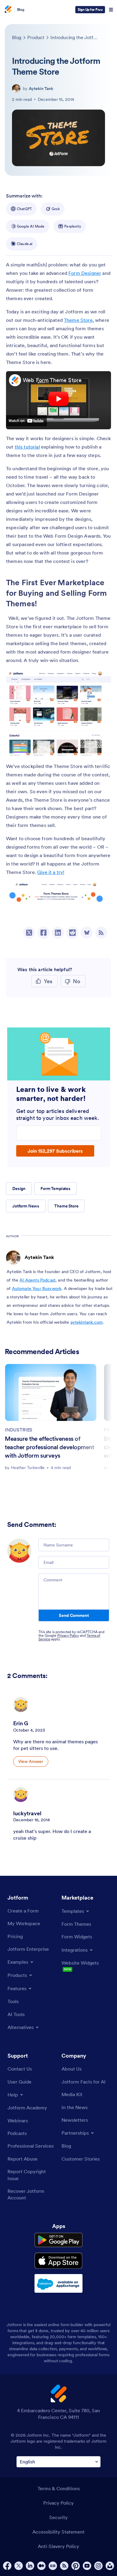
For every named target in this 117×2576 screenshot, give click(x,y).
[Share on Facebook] (43, 933)
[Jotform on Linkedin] (30, 2566)
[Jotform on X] (19, 2566)
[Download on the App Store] (58, 2261)
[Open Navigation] (111, 10)
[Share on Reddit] (72, 933)
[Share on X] (29, 933)
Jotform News (26, 1206)
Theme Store (78, 320)
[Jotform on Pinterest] (76, 2566)
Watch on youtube (26, 421)
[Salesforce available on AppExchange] (58, 2283)
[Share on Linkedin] (58, 933)
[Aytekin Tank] (16, 89)
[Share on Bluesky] (87, 933)
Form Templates (55, 1189)
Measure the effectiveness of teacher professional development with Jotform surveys (49, 1447)
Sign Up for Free (90, 9)
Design (19, 1189)
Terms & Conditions (59, 2488)
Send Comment (74, 1615)
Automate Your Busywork (37, 1288)
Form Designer (85, 273)
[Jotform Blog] (53, 2566)
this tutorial (27, 447)
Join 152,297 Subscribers (55, 1151)
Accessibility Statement (58, 2532)
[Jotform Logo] (7, 10)
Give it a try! (51, 872)
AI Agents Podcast (37, 1280)
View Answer (31, 1761)
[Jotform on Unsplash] (110, 2566)
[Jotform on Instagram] (98, 2566)
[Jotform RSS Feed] (64, 2566)
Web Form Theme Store (52, 380)
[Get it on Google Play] (58, 2240)
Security (58, 2517)
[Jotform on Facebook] (7, 2566)
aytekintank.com (87, 1322)
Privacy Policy (68, 1635)
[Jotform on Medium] (41, 2566)
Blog (21, 9)
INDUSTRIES (19, 1430)
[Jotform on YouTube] (87, 2566)
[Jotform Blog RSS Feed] (101, 933)
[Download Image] (102, 746)
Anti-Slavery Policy (58, 2546)
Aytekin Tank (41, 89)
